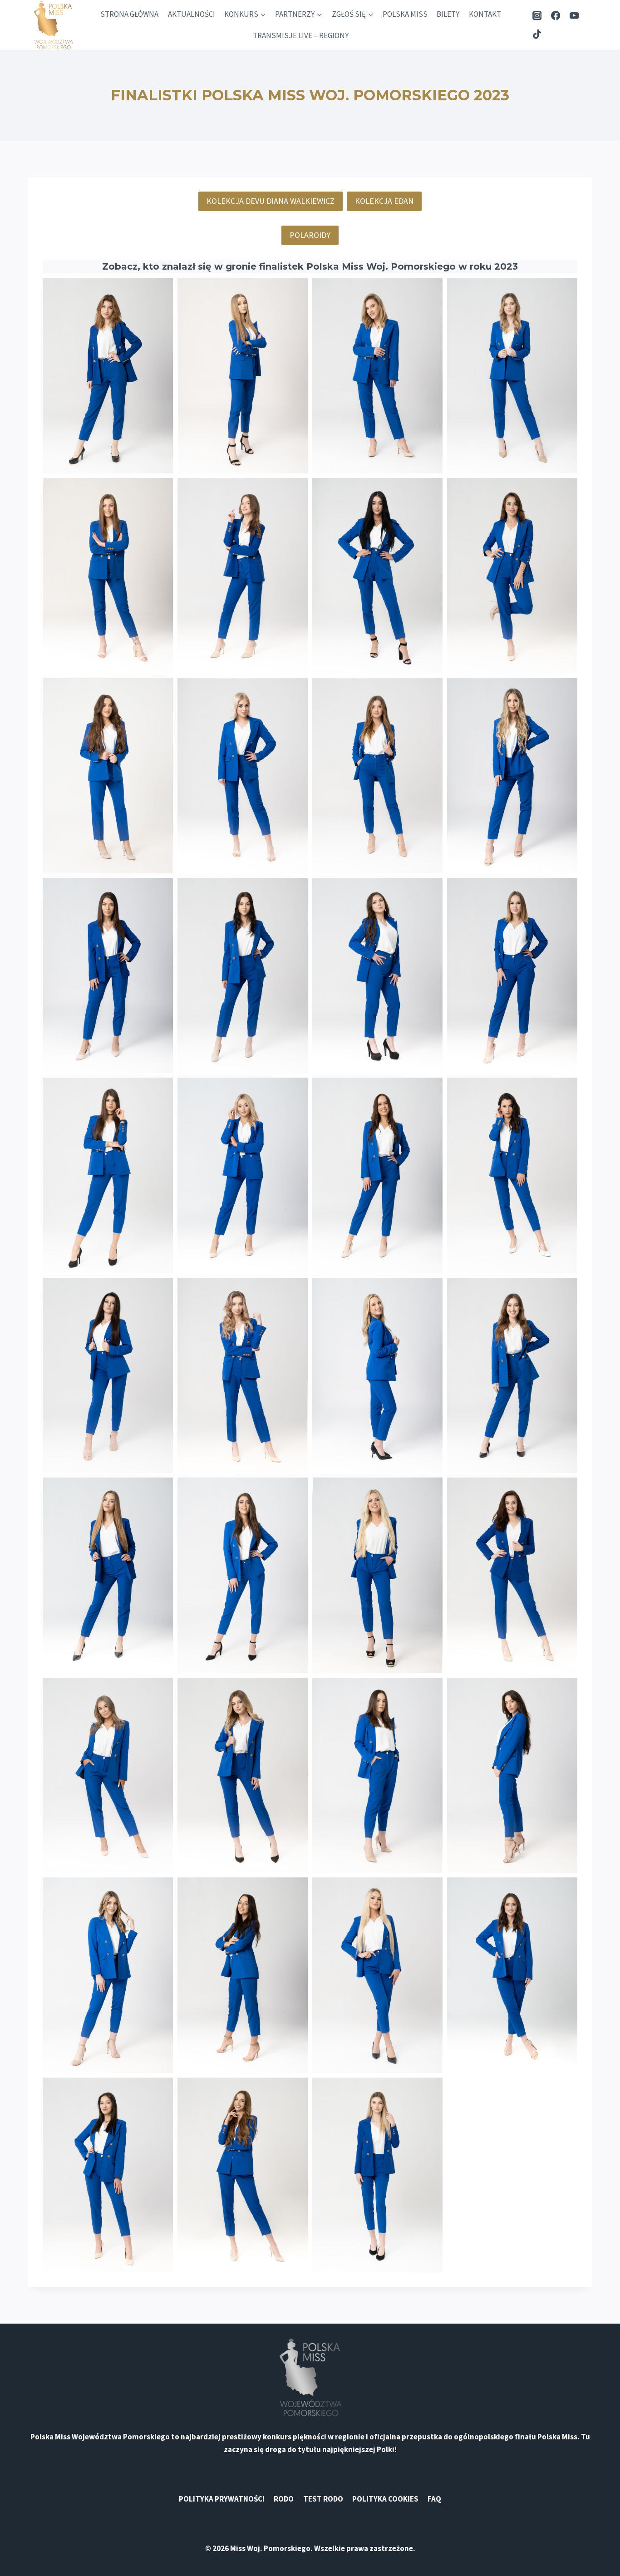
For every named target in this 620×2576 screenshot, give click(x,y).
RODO (284, 2499)
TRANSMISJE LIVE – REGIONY (301, 35)
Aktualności (192, 14)
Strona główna (129, 14)
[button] (108, 376)
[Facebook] (556, 16)
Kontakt (485, 14)
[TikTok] (537, 34)
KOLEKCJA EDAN (384, 201)
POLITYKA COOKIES (385, 2499)
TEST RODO (323, 2499)
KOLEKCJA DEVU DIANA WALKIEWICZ (271, 201)
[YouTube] (574, 16)
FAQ (434, 2499)
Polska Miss (405, 14)
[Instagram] (537, 16)
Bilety (448, 14)
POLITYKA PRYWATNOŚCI (222, 2499)
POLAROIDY (310, 235)
